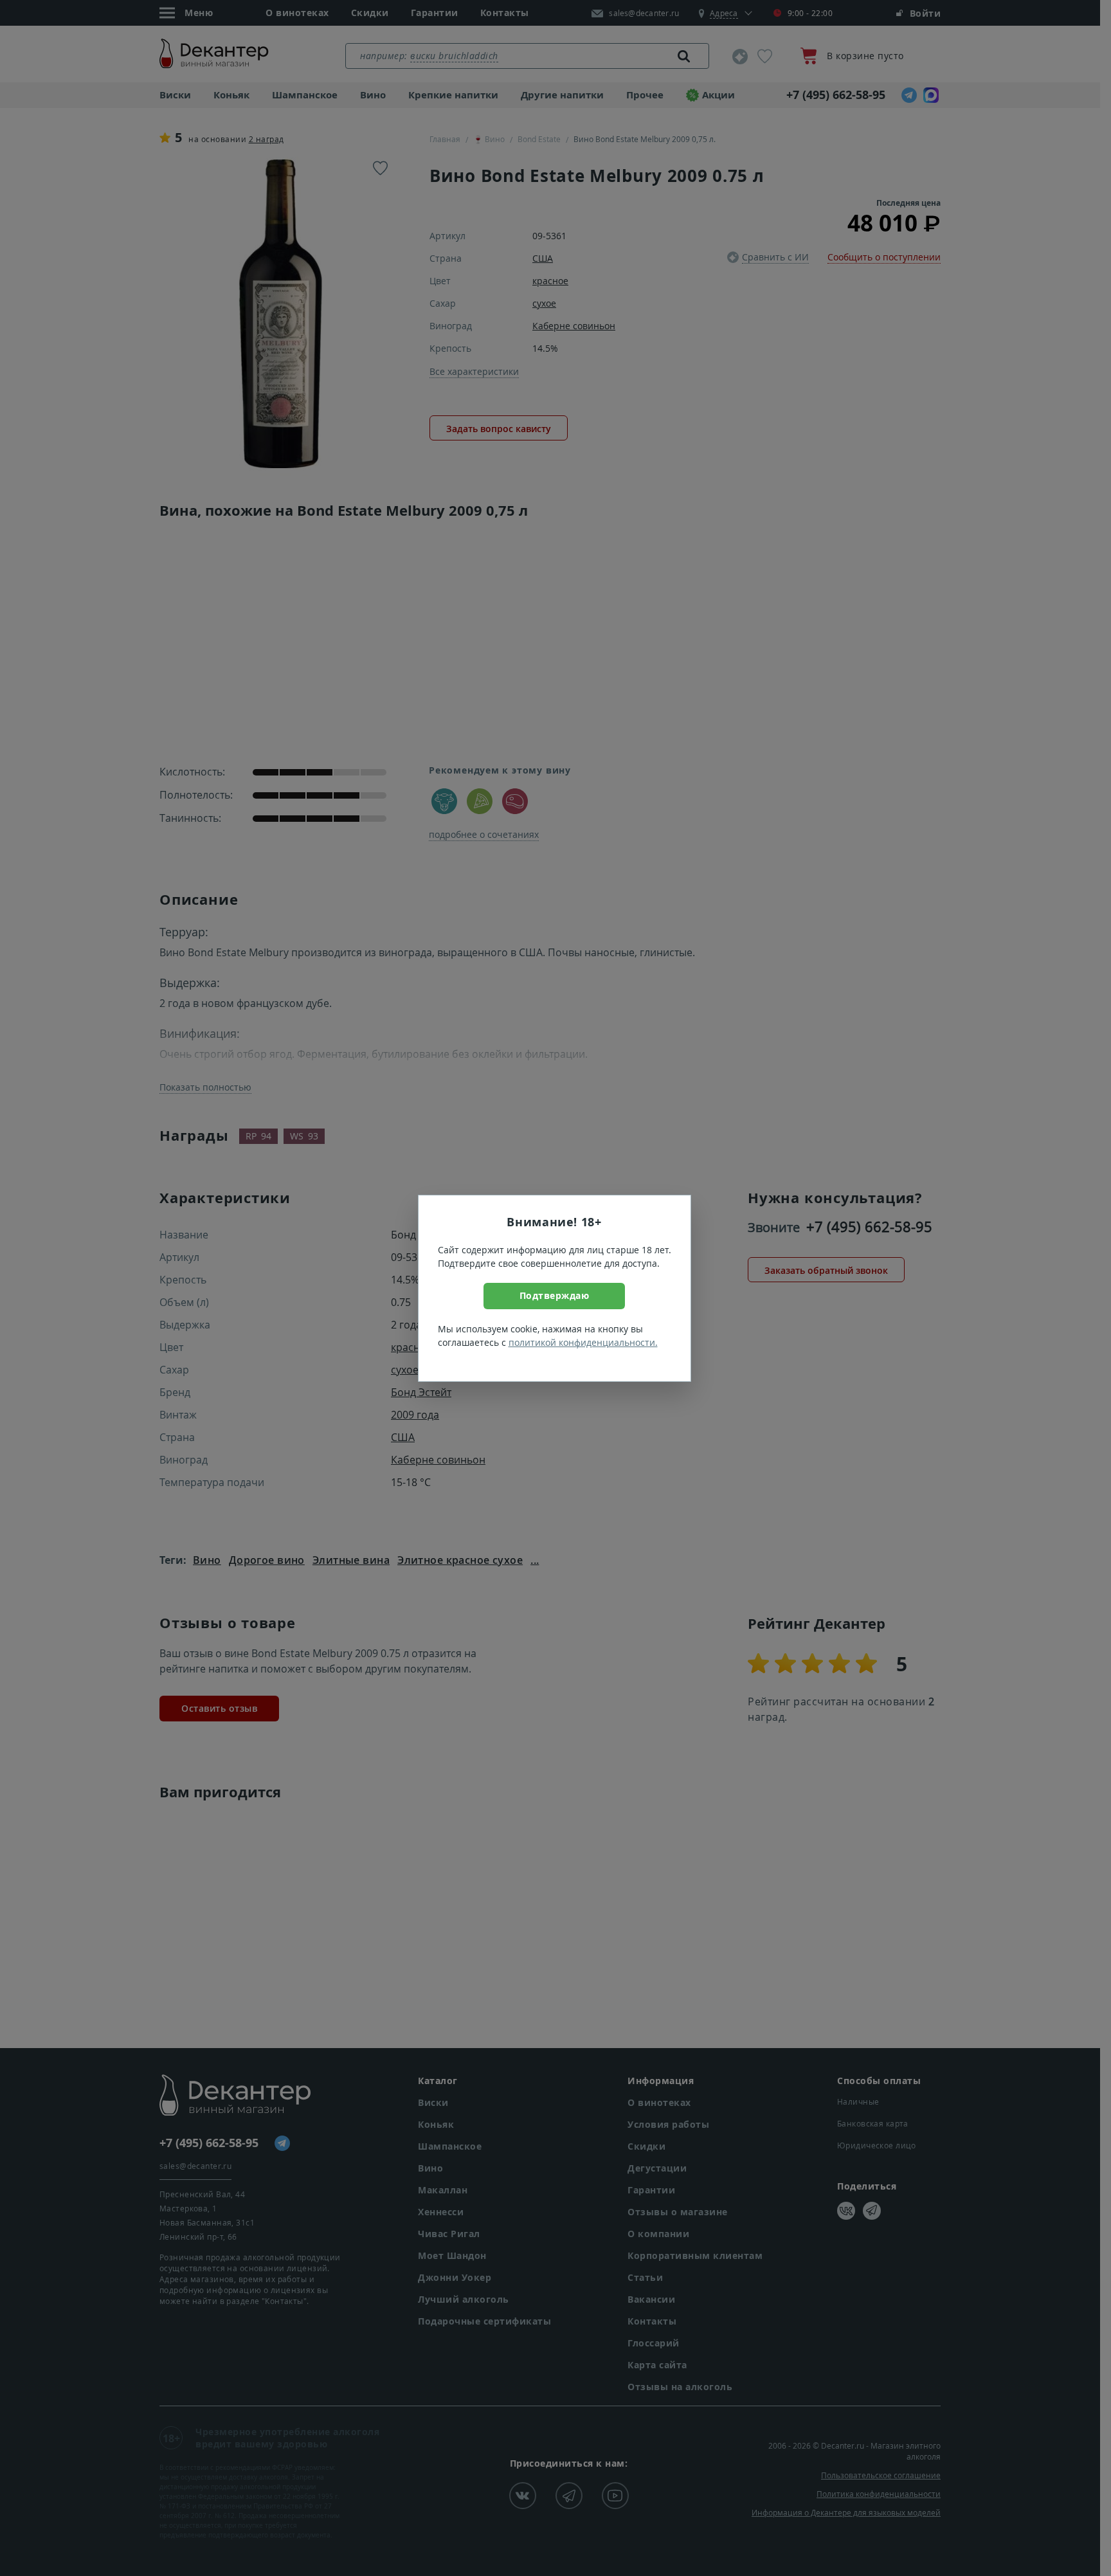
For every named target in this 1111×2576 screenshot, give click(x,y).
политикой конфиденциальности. (583, 1342)
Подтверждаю (555, 1295)
